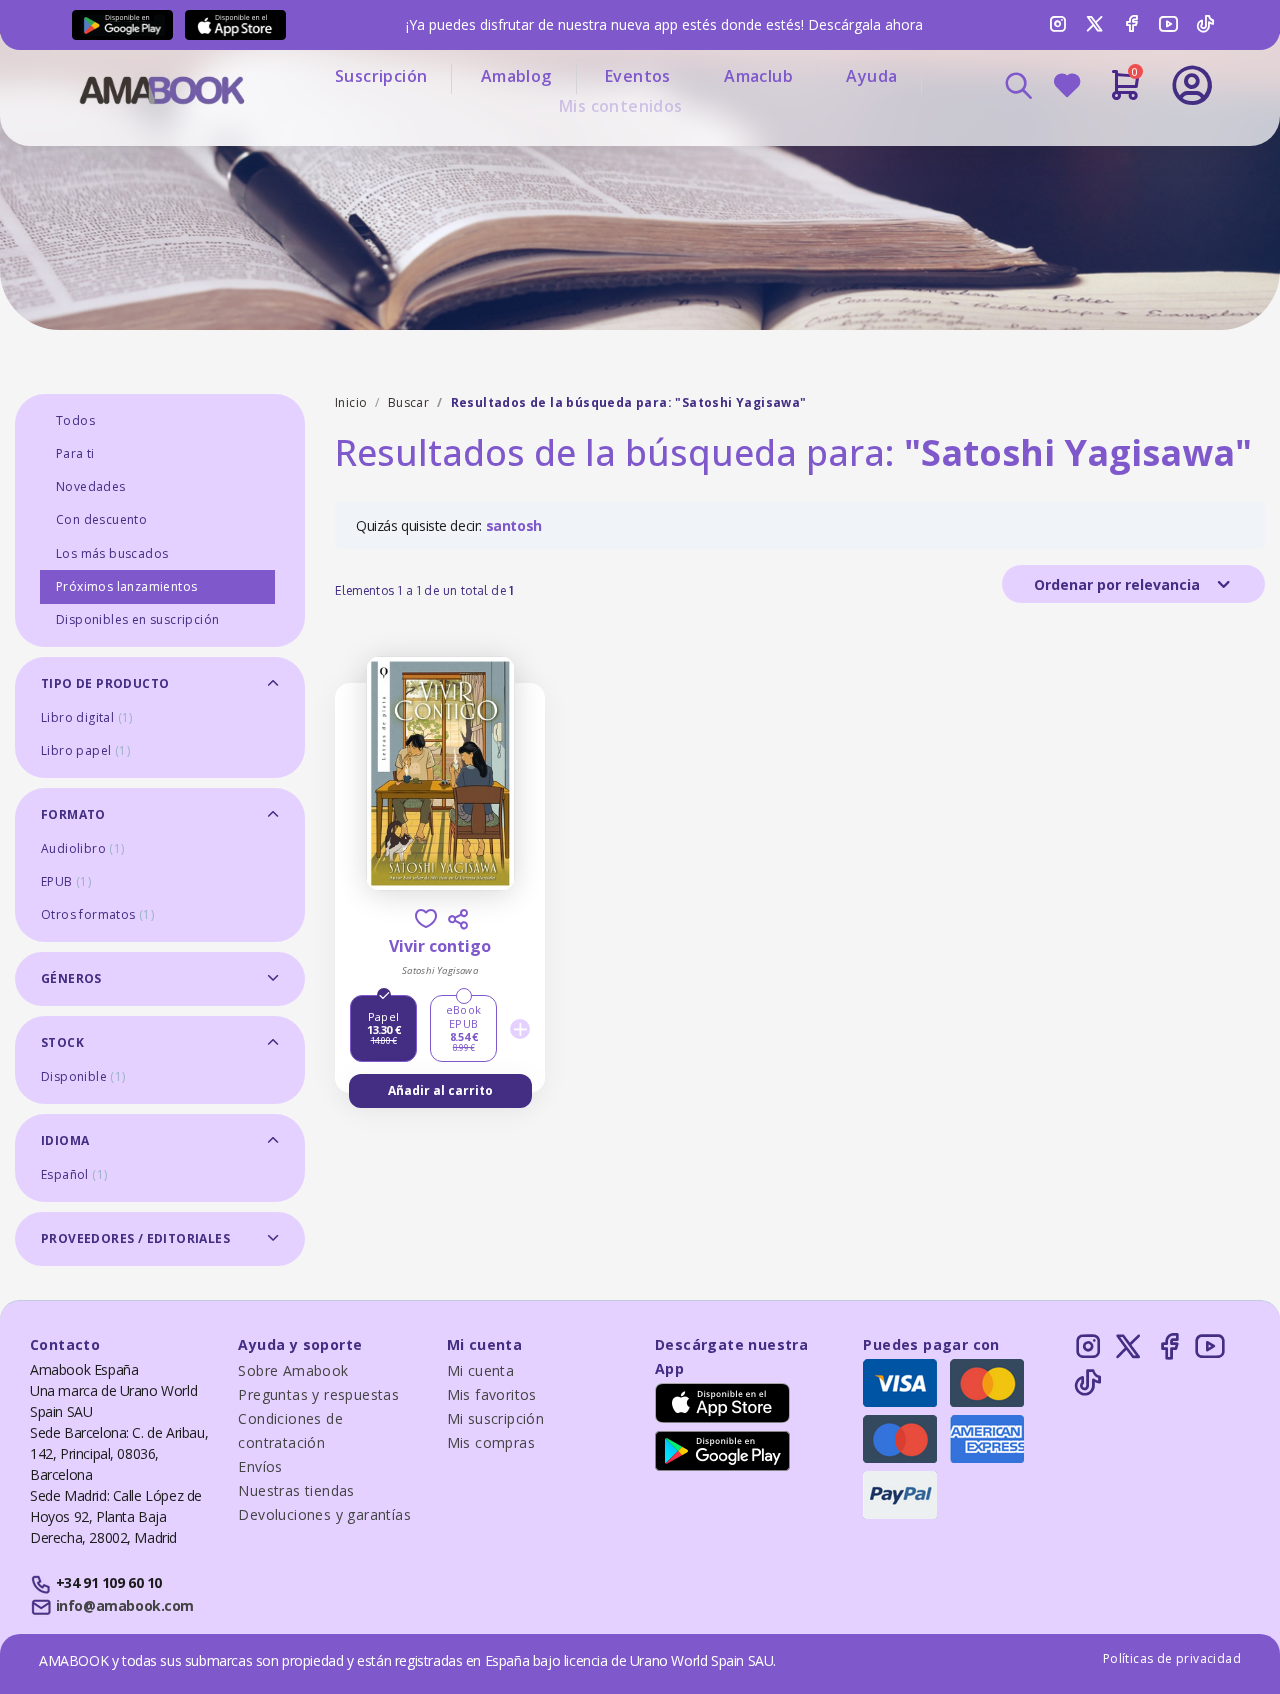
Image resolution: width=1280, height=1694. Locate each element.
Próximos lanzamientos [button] (126, 586)
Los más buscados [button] (112, 553)
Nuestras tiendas (296, 1490)
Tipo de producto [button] (105, 683)
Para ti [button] (75, 453)
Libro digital (87, 717)
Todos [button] (75, 420)
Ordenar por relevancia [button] (1119, 584)
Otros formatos (97, 914)
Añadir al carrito (440, 1090)
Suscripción (381, 76)
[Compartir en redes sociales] (458, 919)
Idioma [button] (65, 1140)
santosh (514, 525)
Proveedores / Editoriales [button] (135, 1238)
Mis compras (491, 1442)
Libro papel (85, 750)
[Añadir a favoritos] (426, 918)
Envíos (260, 1466)
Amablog (516, 76)
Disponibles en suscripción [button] (137, 619)
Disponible (83, 1076)
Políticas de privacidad (1172, 1658)
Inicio (351, 402)
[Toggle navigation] (1109, 140)
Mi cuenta (481, 1370)
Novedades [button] (91, 486)
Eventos (638, 76)
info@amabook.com (125, 1605)
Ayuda (871, 76)
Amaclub (758, 76)
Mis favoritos (492, 1394)
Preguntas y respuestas (318, 1394)
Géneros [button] (71, 978)
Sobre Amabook (293, 1370)
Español (74, 1174)
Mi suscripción (496, 1418)
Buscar (408, 402)
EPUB (66, 881)
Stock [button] (62, 1042)
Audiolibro (83, 848)
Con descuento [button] (101, 519)
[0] (1125, 93)
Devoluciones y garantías (324, 1514)
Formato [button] (73, 814)
